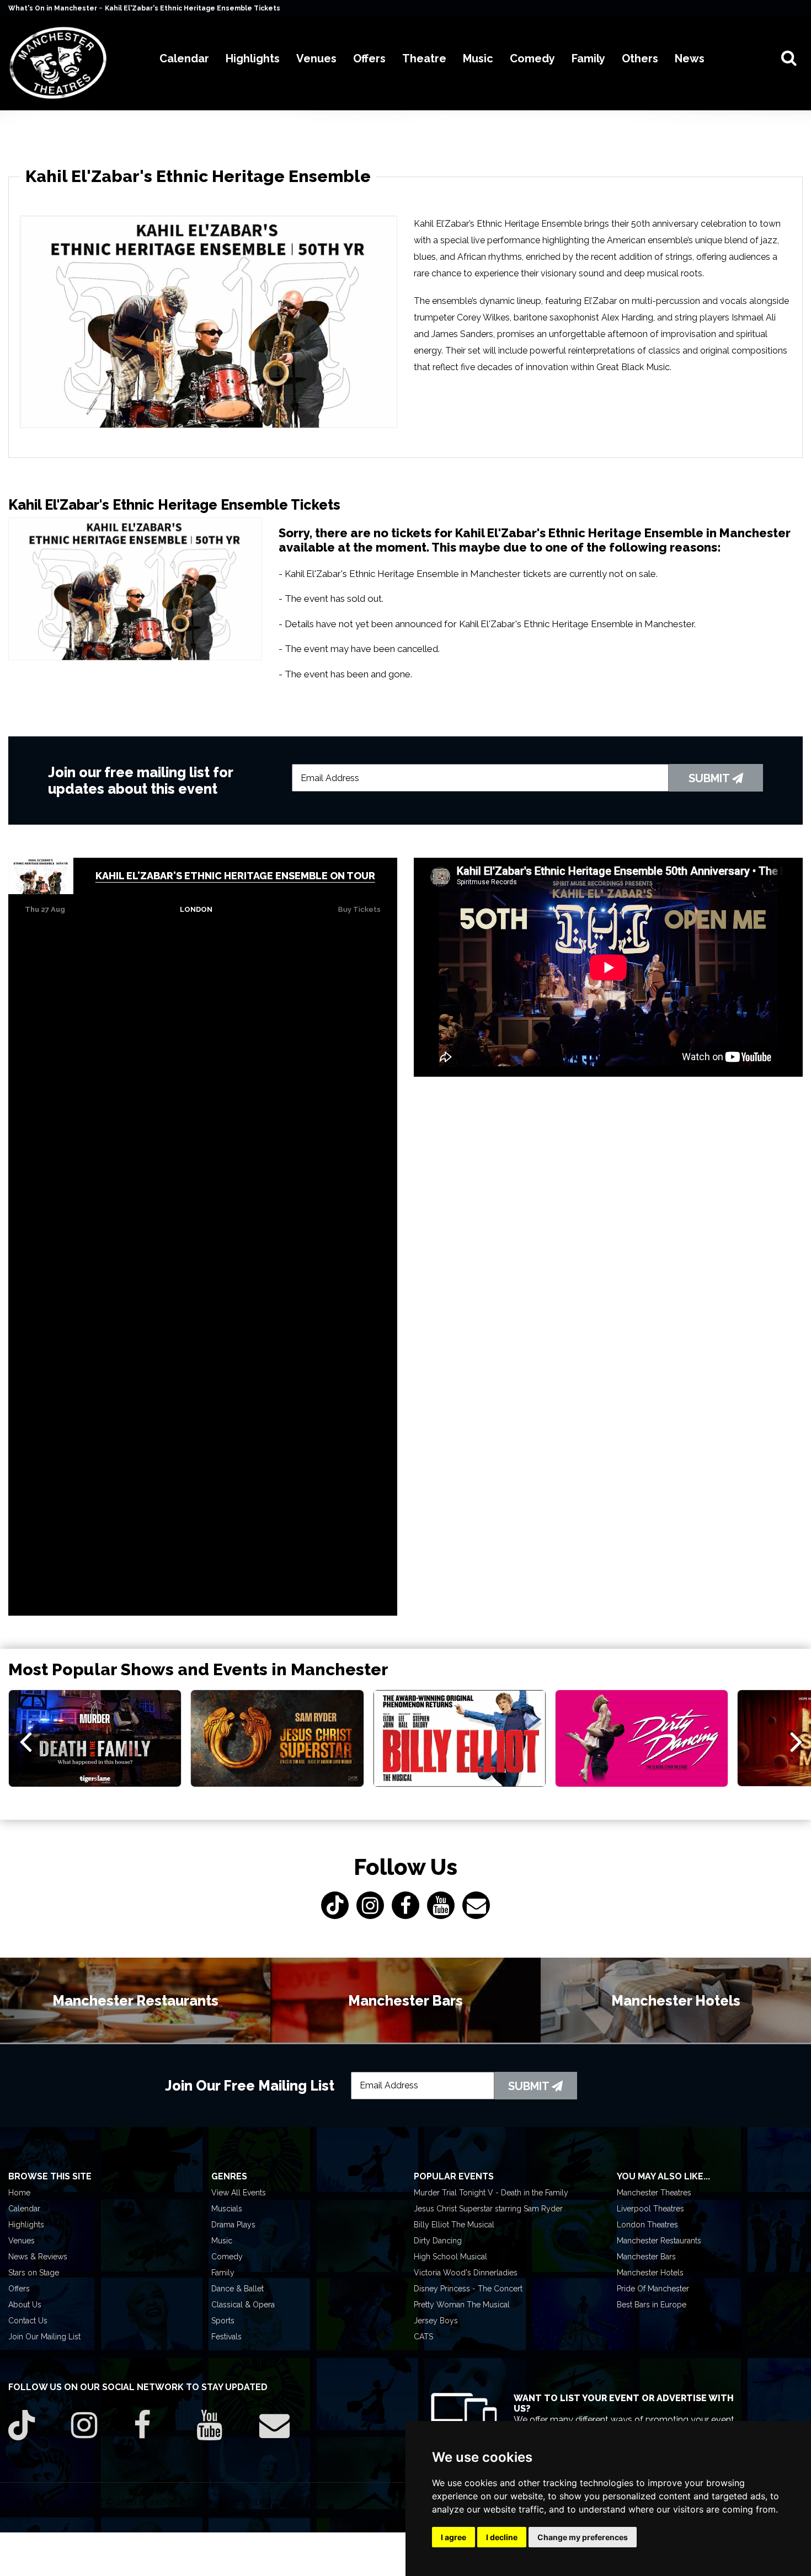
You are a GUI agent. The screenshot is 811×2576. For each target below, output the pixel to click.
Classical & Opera (243, 2305)
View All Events (239, 2193)
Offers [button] (369, 58)
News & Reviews (38, 2257)
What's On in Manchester (54, 8)
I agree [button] (453, 2537)
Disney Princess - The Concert (468, 2289)
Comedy (227, 2257)
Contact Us (28, 2321)
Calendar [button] (184, 58)
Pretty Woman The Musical (462, 2305)
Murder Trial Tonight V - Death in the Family (491, 2193)
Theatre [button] (424, 58)
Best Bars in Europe (652, 2305)
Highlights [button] (253, 58)
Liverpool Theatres (650, 2209)
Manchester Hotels (650, 2273)
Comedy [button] (532, 58)
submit (710, 778)
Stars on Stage (34, 2273)
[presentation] (26, 1741)
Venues (22, 2241)
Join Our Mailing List (44, 2337)
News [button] (690, 58)
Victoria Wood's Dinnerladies (466, 2273)
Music (222, 2241)
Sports (223, 2321)
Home (19, 2193)
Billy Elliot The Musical (454, 2225)
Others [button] (640, 58)
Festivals (226, 2337)
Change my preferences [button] (583, 2537)
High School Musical (450, 2257)
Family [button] (588, 58)
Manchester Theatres (654, 2193)
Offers (19, 2289)
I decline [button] (502, 2537)
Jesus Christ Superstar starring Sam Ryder (488, 2209)
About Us (25, 2305)
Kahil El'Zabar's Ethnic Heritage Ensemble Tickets (193, 8)
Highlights (26, 2225)
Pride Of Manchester (653, 2289)
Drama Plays (233, 2225)
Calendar (24, 2209)
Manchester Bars (646, 2257)
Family (223, 2273)
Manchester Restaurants (659, 2241)
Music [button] (478, 58)
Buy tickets (359, 909)
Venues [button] (316, 58)
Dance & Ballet (238, 2289)
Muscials (227, 2209)
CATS (423, 2337)
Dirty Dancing (438, 2241)
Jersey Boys (436, 2321)
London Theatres (647, 2225)
